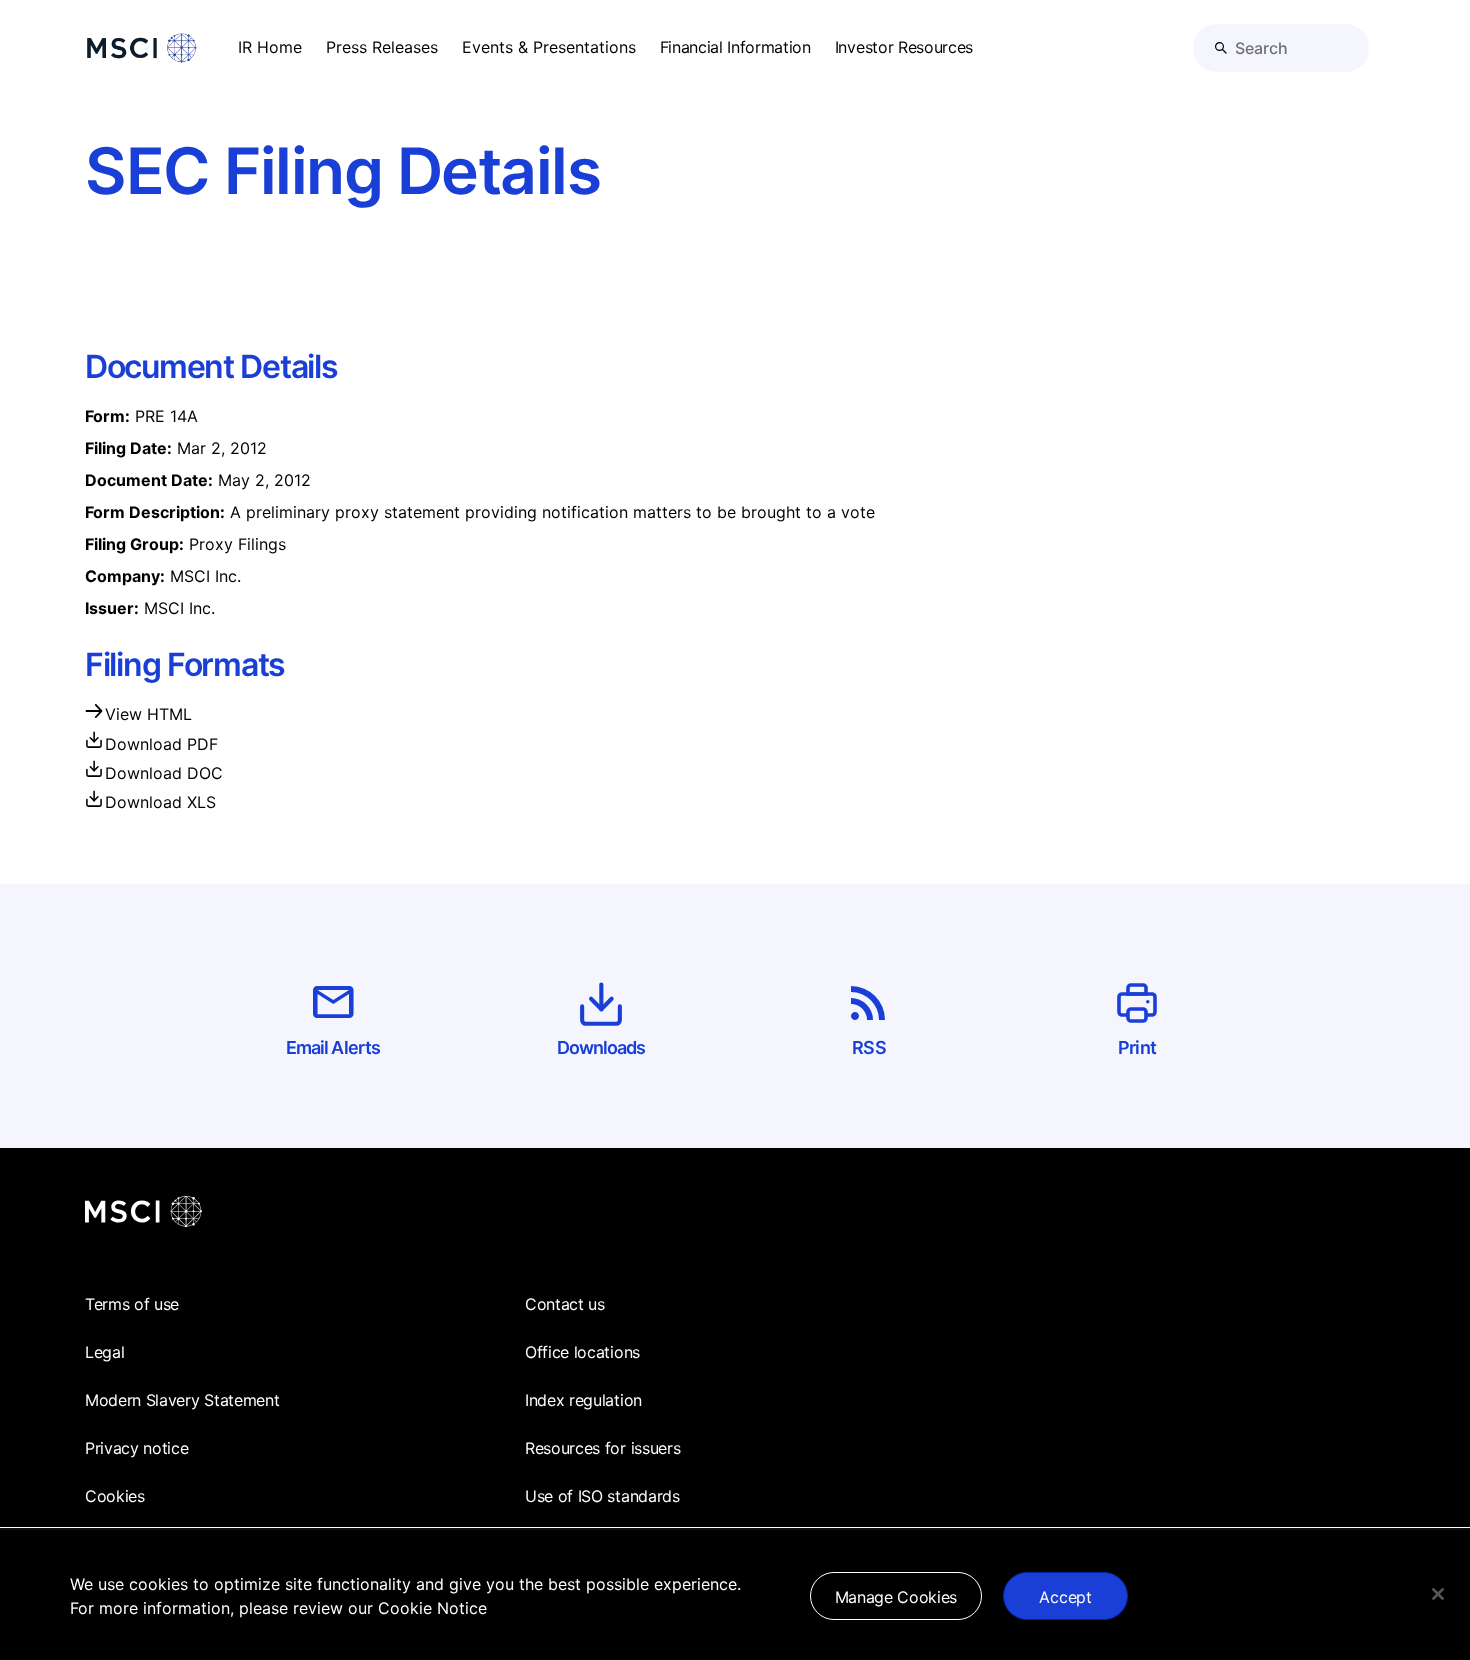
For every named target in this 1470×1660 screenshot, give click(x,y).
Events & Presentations (549, 47)
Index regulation (583, 1400)
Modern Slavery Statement (182, 1400)
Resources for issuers (602, 1448)
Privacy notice (137, 1448)
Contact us (565, 1304)
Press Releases (382, 47)
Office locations (582, 1352)
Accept (1065, 1597)
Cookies (115, 1496)
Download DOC (164, 773)
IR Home (270, 47)
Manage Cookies (896, 1597)
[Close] (1438, 1594)
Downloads (601, 1047)
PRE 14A (166, 416)
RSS (868, 1047)
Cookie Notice (432, 1608)
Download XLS (160, 802)
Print (1137, 1047)
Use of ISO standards (602, 1496)
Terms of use (132, 1304)
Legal (104, 1352)
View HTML (148, 714)
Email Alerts (333, 1047)
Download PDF (161, 744)
